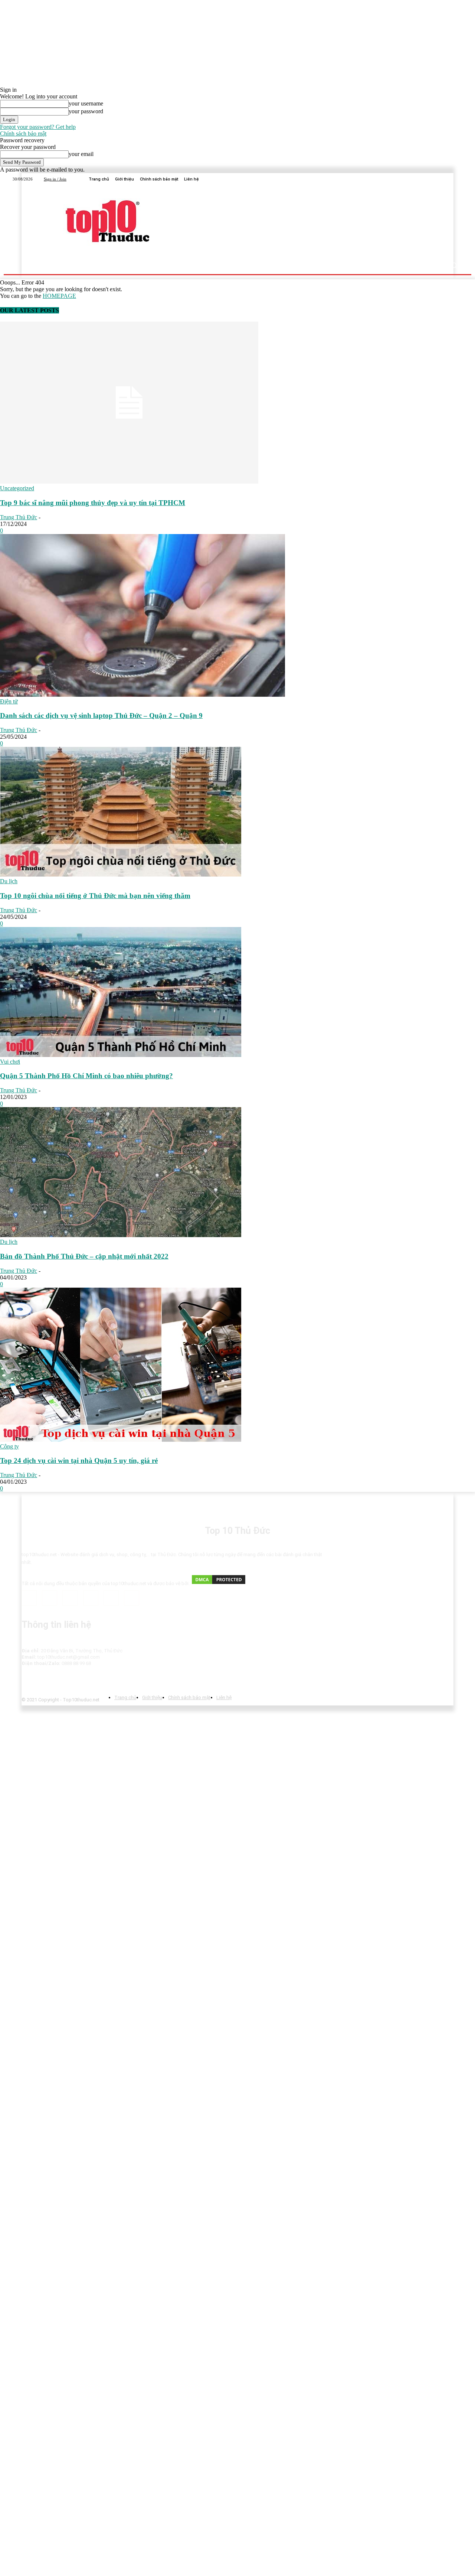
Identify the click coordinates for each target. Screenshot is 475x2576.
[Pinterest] (91, 1598)
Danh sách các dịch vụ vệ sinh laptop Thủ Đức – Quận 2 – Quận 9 (101, 715)
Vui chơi (10, 1062)
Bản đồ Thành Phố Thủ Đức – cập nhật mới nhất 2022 (84, 1256)
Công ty (9, 1446)
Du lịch (9, 881)
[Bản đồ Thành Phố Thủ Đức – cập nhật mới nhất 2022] (121, 1235)
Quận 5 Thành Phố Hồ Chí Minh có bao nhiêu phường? (86, 1076)
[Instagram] (50, 1598)
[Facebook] (440, 179)
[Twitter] (458, 179)
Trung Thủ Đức (19, 517)
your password (86, 111)
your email (81, 154)
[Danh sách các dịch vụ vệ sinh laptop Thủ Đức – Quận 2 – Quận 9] (142, 695)
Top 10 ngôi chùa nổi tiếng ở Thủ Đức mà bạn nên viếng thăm (95, 896)
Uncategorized (17, 488)
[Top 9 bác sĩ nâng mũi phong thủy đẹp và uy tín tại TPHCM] (129, 482)
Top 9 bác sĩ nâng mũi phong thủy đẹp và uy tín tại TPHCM (93, 503)
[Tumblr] (111, 1598)
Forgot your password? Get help (38, 127)
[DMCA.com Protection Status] (219, 1583)
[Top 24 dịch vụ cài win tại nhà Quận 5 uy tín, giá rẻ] (121, 1440)
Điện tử (9, 701)
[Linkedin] (449, 179)
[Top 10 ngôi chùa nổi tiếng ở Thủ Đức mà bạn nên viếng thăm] (121, 874)
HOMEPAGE (59, 296)
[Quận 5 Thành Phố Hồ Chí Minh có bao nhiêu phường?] (121, 1055)
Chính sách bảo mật (23, 134)
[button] (454, 265)
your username (86, 103)
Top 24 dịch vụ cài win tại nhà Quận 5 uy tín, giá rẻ (79, 1461)
